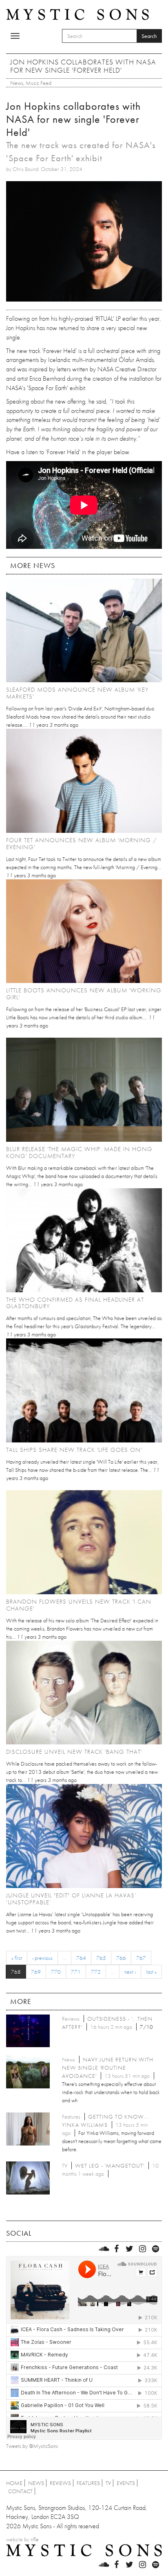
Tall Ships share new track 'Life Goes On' (74, 1450)
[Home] (77, 14)
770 (56, 1972)
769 (36, 1972)
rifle (35, 2539)
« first (17, 1958)
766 (121, 1958)
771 (76, 1972)
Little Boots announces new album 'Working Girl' (84, 994)
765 (101, 1958)
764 (81, 1958)
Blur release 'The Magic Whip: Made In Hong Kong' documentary (79, 1153)
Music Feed (39, 83)
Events (126, 2483)
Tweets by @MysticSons (32, 2446)
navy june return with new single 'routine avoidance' (108, 2068)
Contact (20, 2491)
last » (151, 1972)
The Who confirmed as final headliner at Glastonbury (75, 1303)
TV (108, 2483)
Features (88, 2483)
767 (141, 1958)
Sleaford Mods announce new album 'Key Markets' (77, 693)
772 (96, 1972)
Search (149, 36)
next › (130, 1972)
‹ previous (42, 1958)
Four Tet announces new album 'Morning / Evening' (82, 844)
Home (14, 2483)
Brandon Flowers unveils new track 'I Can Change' (79, 1605)
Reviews (60, 2483)
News (17, 83)
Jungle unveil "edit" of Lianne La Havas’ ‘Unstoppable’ (71, 1899)
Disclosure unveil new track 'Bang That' (74, 1752)
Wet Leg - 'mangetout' (110, 2166)
